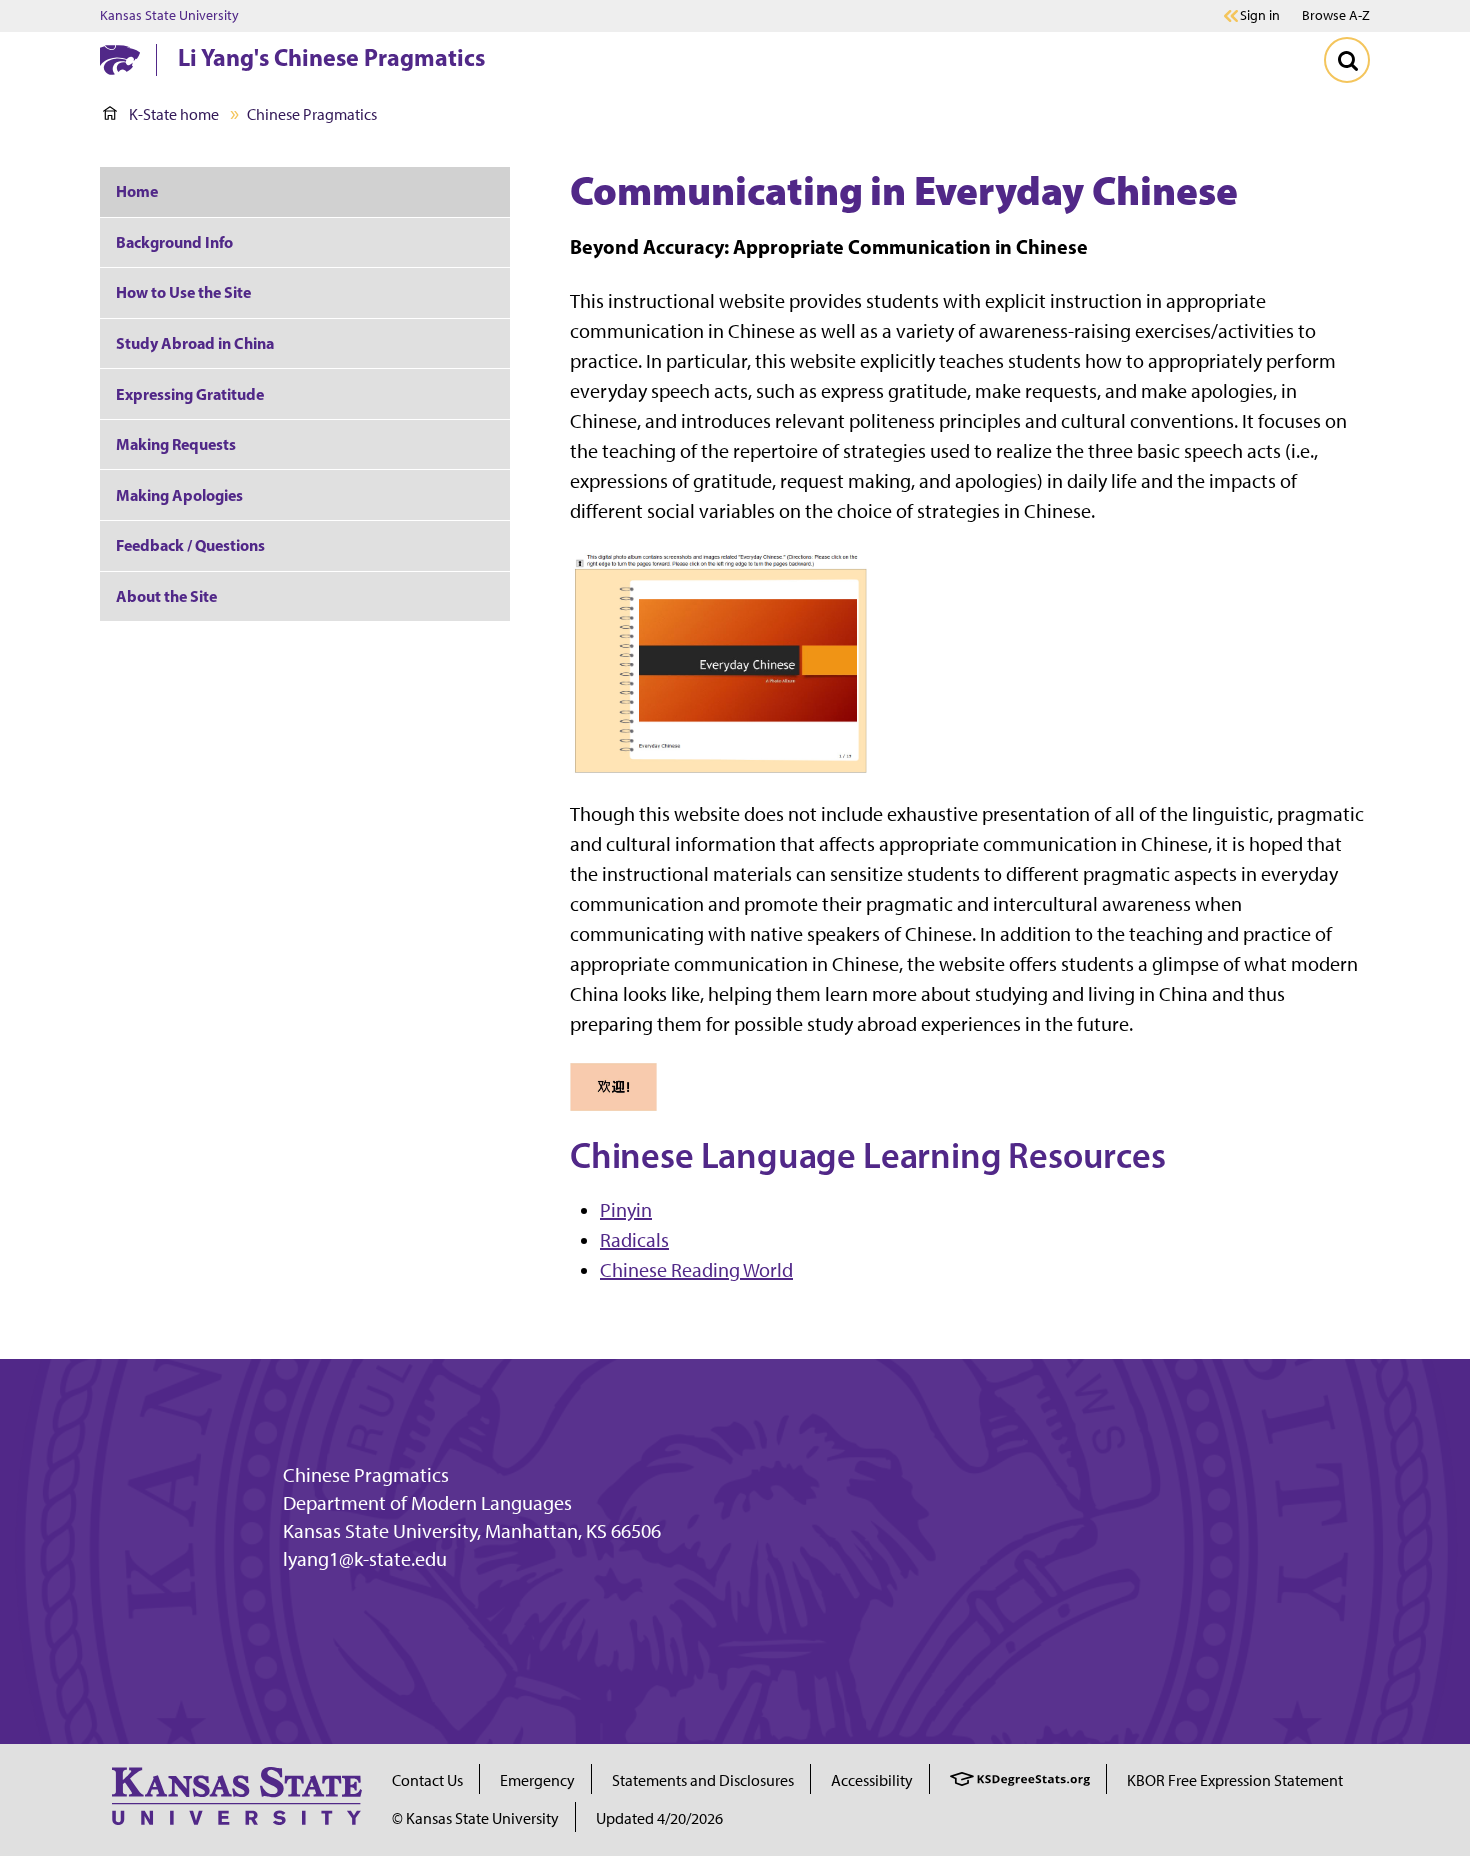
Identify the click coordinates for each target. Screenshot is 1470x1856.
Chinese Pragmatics (366, 1475)
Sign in (1260, 16)
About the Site (166, 596)
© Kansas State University (475, 1818)
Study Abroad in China (195, 343)
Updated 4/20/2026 (659, 1818)
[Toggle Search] (1347, 60)
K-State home (174, 114)
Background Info (174, 242)
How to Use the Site (183, 292)
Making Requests (176, 444)
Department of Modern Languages (427, 1503)
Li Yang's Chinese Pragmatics (331, 57)
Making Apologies (179, 495)
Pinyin (626, 1210)
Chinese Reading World (696, 1270)
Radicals (634, 1240)
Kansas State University (169, 16)
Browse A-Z (1336, 15)
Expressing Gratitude (190, 394)
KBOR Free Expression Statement (1235, 1780)
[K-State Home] (120, 59)
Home (137, 191)
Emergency (537, 1780)
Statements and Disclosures (703, 1780)
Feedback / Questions (190, 545)
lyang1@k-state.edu (365, 1559)
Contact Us (427, 1780)
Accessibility (872, 1780)
